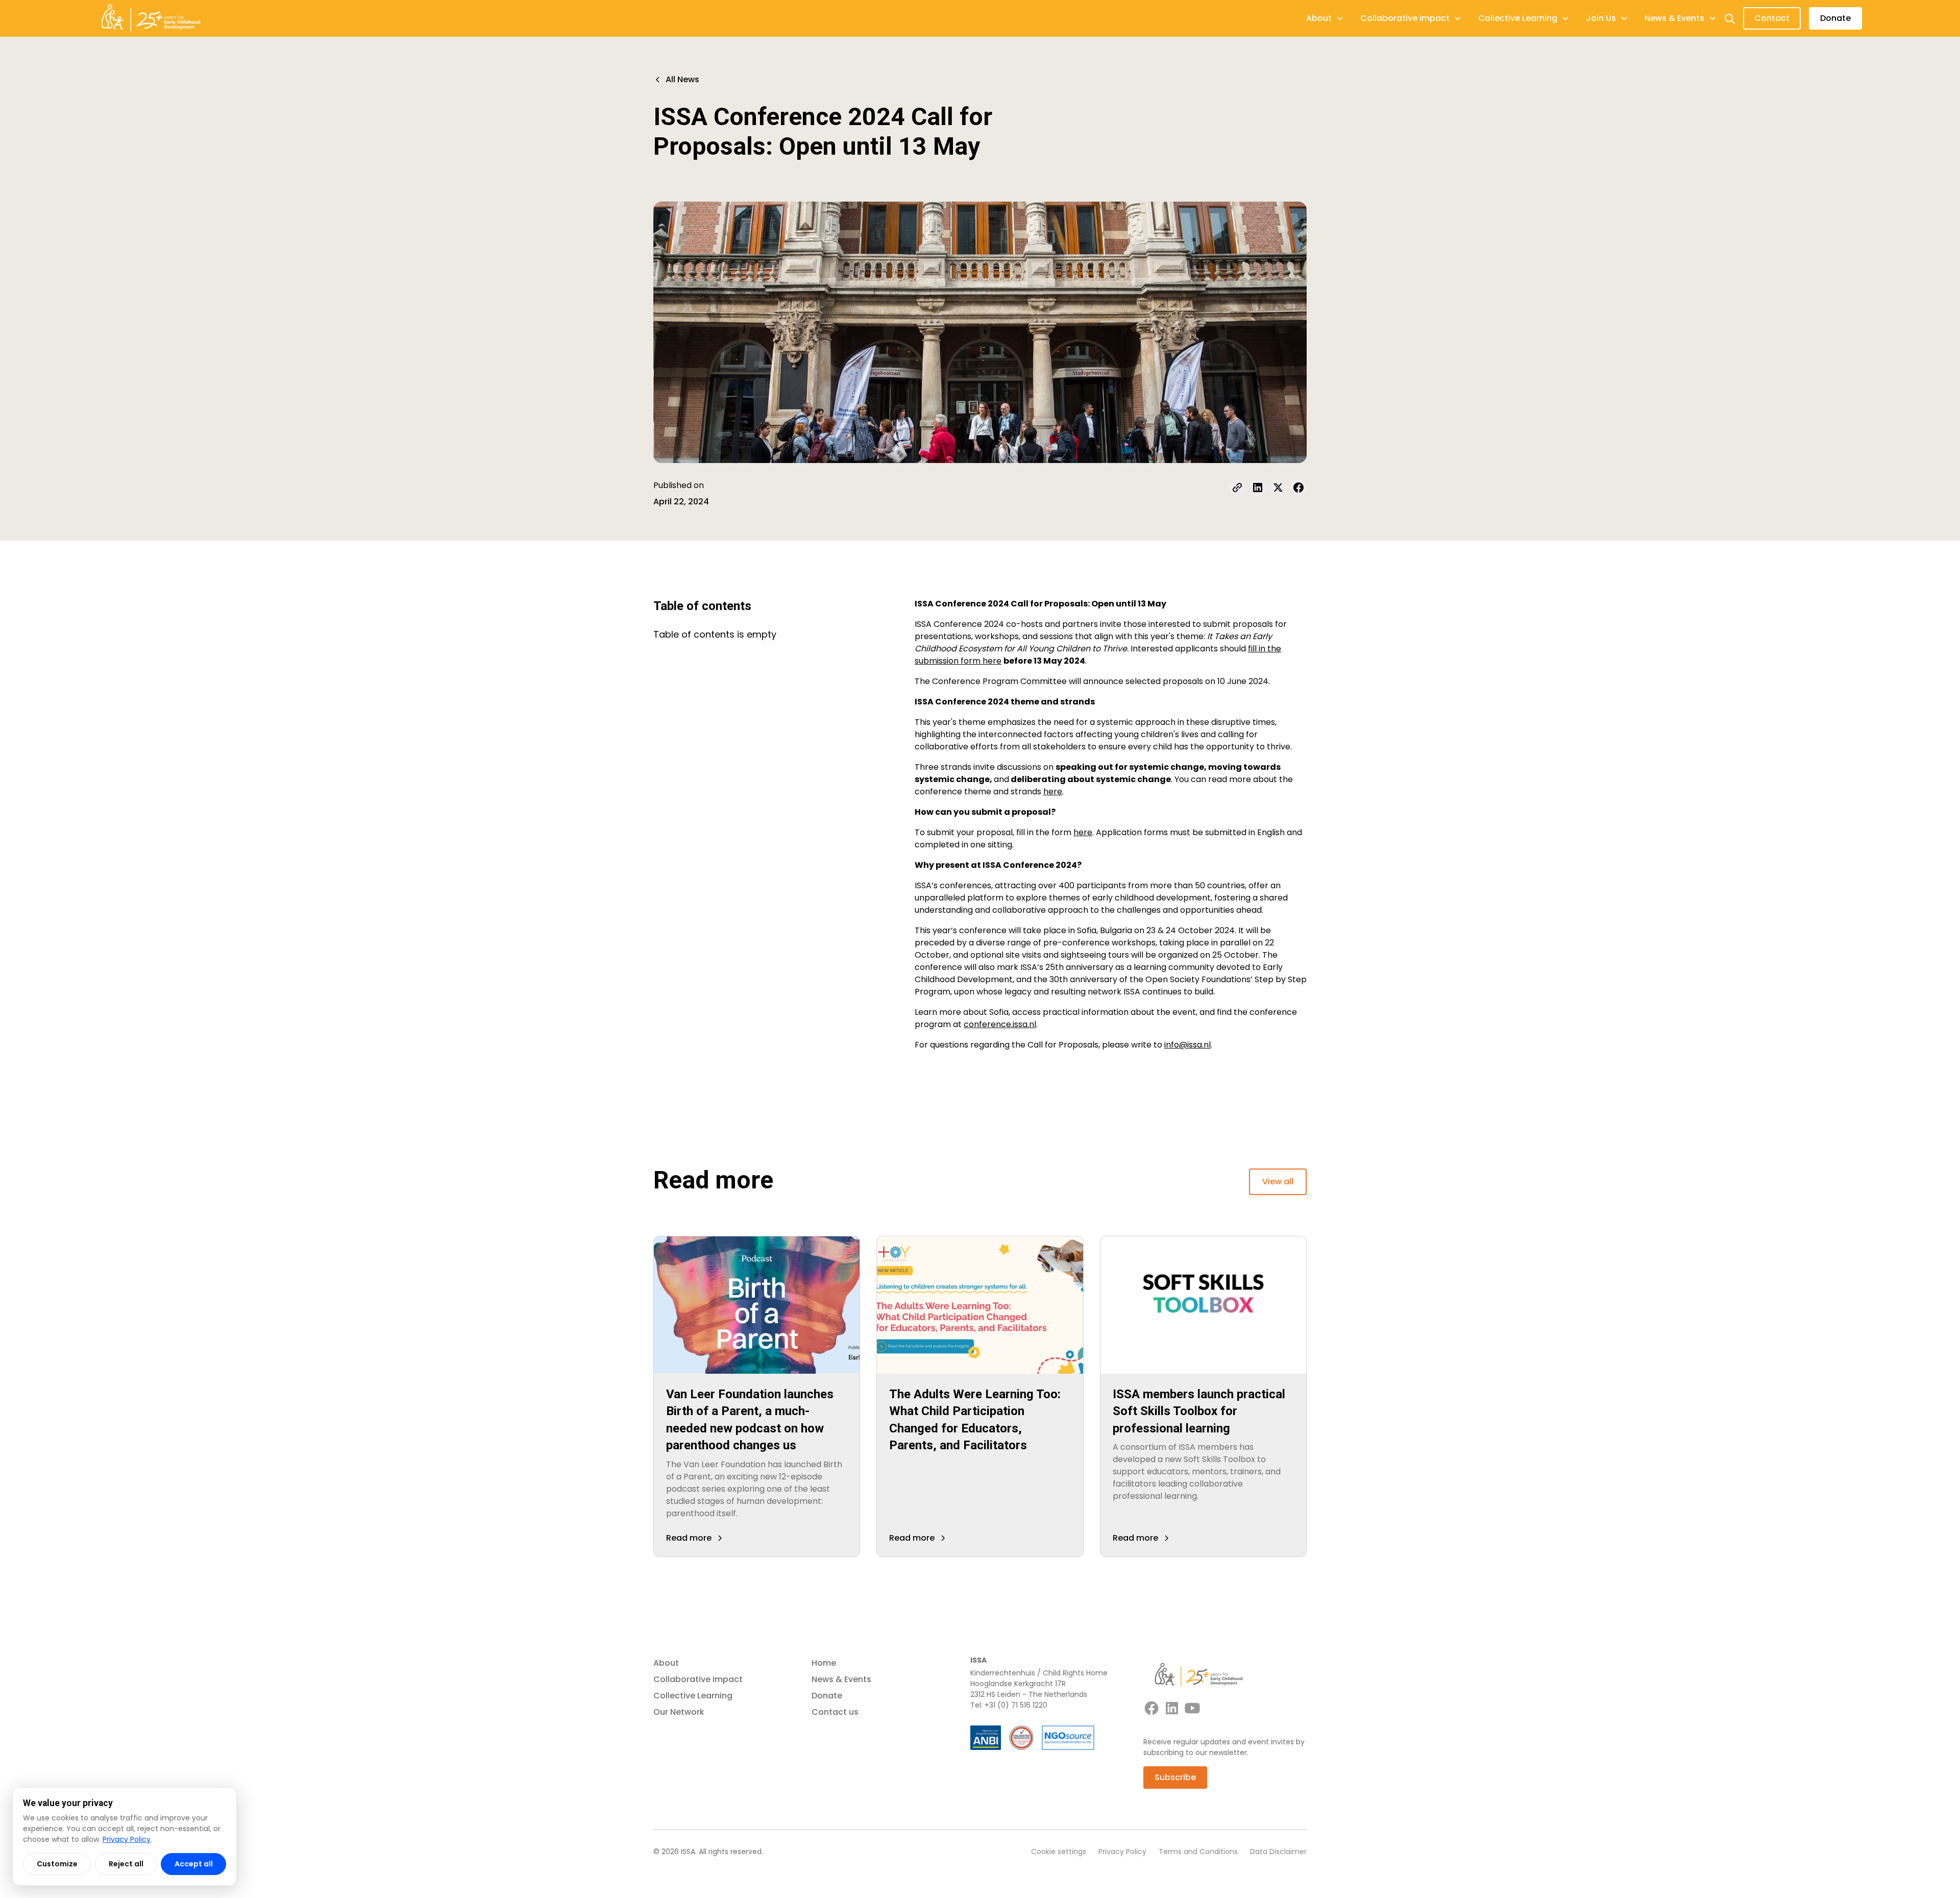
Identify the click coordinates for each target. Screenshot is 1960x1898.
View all (1278, 1182)
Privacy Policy (1122, 1852)
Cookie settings (1059, 1852)
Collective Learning (693, 1696)
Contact (1772, 18)
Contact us (835, 1712)
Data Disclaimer (1278, 1852)
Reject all (126, 1864)
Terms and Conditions (1198, 1852)
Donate (1835, 18)
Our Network (679, 1712)
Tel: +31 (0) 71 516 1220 (1009, 1705)
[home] (151, 18)
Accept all (194, 1864)
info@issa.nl (1187, 1045)
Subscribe (1175, 1777)
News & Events (841, 1679)
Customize (57, 1864)
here (1053, 792)
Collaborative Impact (698, 1679)
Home (824, 1663)
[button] (1325, 18)
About (666, 1663)
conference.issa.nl (1000, 1024)
